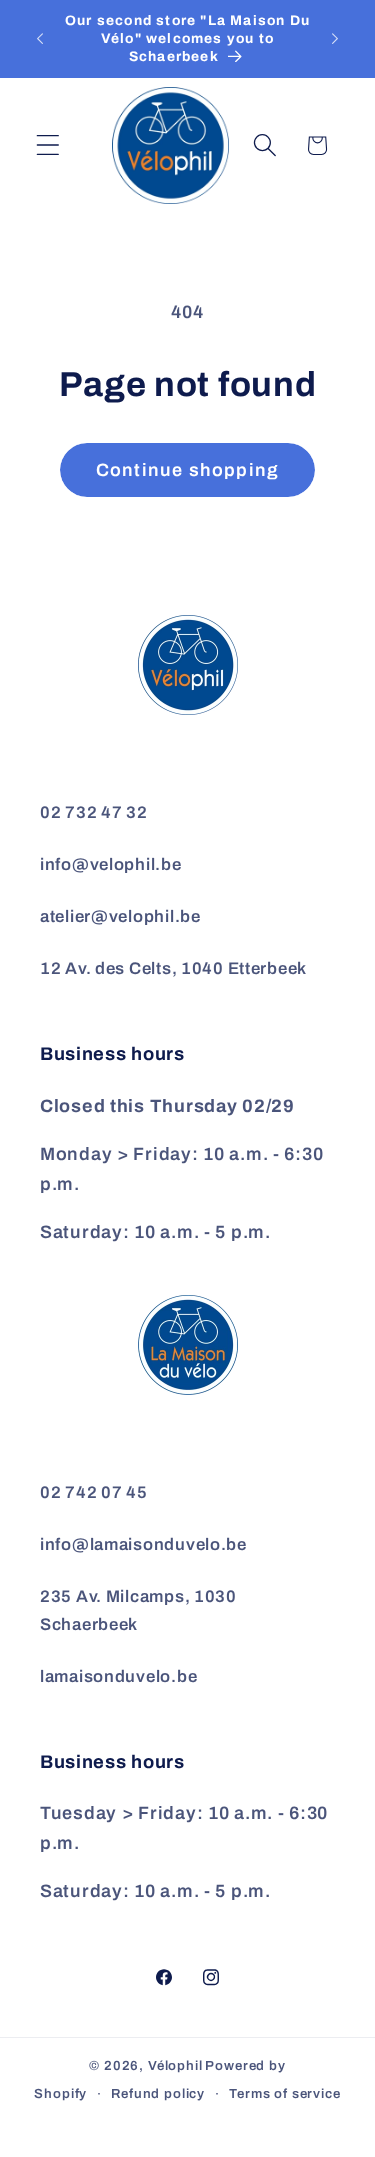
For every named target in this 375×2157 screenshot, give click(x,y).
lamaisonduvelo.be (118, 1676)
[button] (48, 145)
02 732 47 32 (94, 812)
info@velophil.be (111, 864)
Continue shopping (187, 470)
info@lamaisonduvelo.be (143, 1544)
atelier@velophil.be (120, 916)
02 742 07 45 (94, 1492)
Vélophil (175, 2065)
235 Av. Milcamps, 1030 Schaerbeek (138, 1610)
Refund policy (158, 2093)
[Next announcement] (335, 39)
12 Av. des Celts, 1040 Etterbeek (173, 968)
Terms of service (284, 2093)
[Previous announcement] (40, 39)
